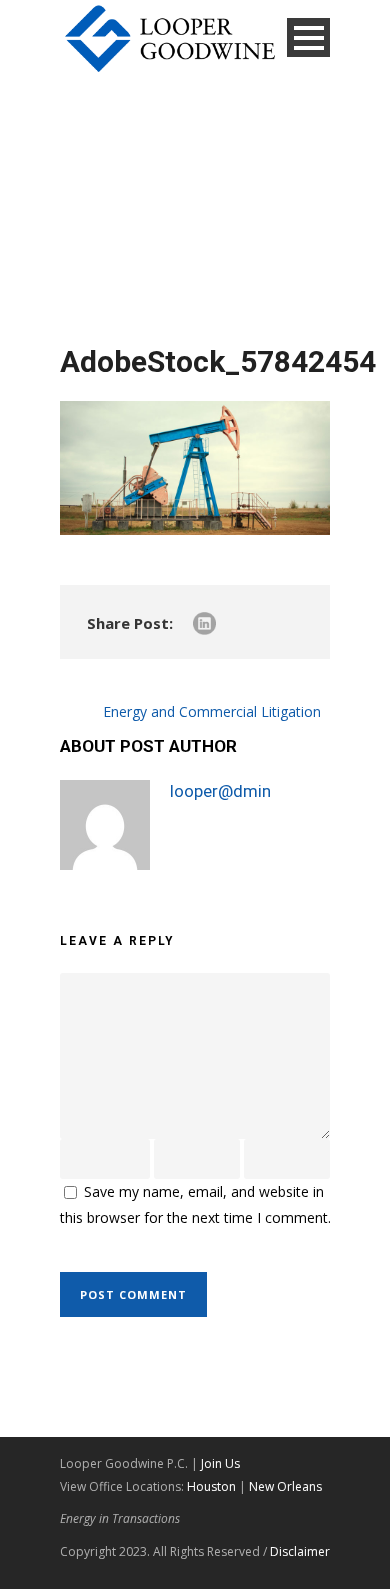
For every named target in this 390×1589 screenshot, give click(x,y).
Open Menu (308, 37)
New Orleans (285, 1486)
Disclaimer (300, 1551)
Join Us (220, 1463)
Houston (211, 1486)
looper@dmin (220, 791)
